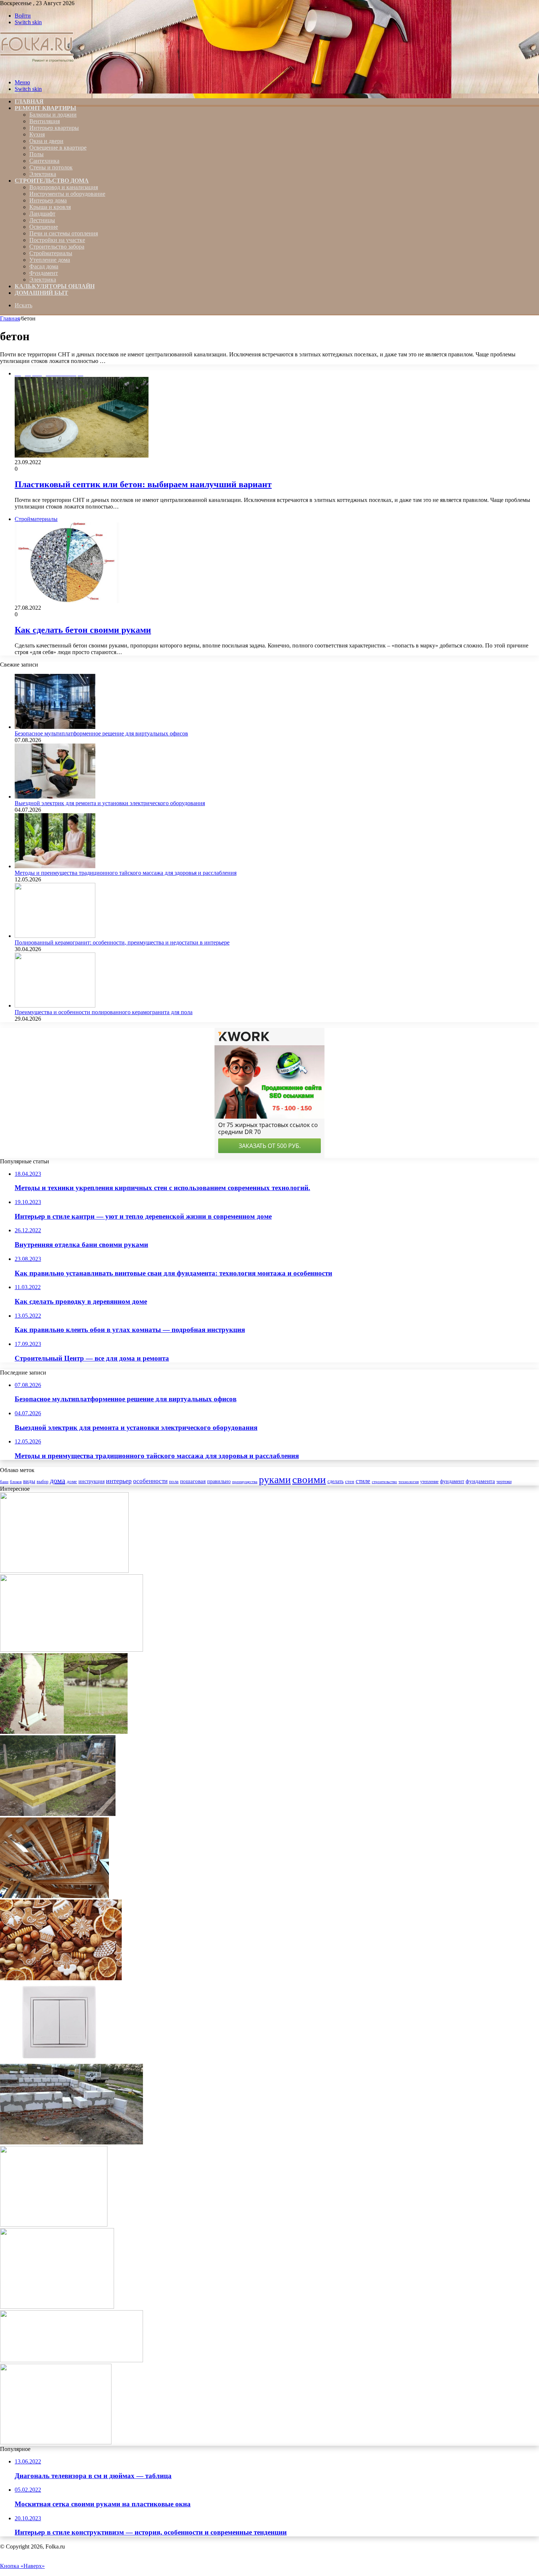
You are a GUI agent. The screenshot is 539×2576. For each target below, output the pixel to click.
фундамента (480, 1481)
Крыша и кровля (50, 207)
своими (309, 1479)
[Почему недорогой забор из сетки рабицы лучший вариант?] (64, 1571)
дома (58, 1480)
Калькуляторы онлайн (55, 286)
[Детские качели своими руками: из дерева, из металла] (64, 1732)
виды (29, 1481)
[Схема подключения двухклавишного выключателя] (61, 2060)
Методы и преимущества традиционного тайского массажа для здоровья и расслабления (126, 873)
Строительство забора (57, 247)
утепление (429, 1482)
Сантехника (44, 161)
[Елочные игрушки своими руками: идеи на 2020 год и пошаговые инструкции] (61, 1978)
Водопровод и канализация (64, 187)
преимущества (245, 1482)
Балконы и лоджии (53, 115)
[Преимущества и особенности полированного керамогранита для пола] (55, 1006)
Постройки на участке (57, 240)
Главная (10, 318)
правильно (219, 1481)
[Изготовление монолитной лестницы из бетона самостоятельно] (54, 2225)
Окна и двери (46, 141)
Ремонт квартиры (45, 108)
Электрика (43, 174)
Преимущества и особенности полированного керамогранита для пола (104, 1012)
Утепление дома (50, 260)
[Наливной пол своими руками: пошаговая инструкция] (71, 2360)
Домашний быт (41, 293)
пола (174, 1482)
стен (350, 1481)
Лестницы (42, 220)
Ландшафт (42, 214)
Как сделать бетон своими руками (83, 630)
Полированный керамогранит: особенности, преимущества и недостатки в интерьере (122, 942)
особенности (150, 1481)
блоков (16, 1482)
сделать (335, 1481)
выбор (43, 1482)
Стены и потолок (51, 167)
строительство (384, 1482)
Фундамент (44, 273)
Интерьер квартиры (54, 128)
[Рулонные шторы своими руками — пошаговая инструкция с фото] (56, 2442)
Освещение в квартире (58, 148)
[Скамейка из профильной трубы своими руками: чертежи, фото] (57, 2307)
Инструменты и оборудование (67, 194)
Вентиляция (45, 121)
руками (275, 1480)
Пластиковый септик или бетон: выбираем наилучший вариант (143, 484)
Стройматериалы (51, 253)
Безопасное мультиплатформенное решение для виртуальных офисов (101, 733)
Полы (36, 154)
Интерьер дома (48, 200)
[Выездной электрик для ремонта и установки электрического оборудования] (55, 797)
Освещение (44, 227)
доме (72, 1482)
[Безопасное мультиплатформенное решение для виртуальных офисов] (55, 727)
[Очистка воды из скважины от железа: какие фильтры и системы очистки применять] (71, 1650)
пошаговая (193, 1481)
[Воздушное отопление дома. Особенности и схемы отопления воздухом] (54, 1896)
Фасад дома (44, 266)
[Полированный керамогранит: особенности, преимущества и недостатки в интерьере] (55, 936)
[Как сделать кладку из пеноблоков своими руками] (71, 2142)
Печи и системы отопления (64, 233)
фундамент (452, 1481)
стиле (363, 1481)
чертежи (504, 1482)
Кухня (37, 134)
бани (4, 1482)
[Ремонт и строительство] (38, 70)
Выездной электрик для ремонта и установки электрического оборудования (110, 803)
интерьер (119, 1481)
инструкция (91, 1481)
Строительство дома (52, 181)
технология (409, 1482)
